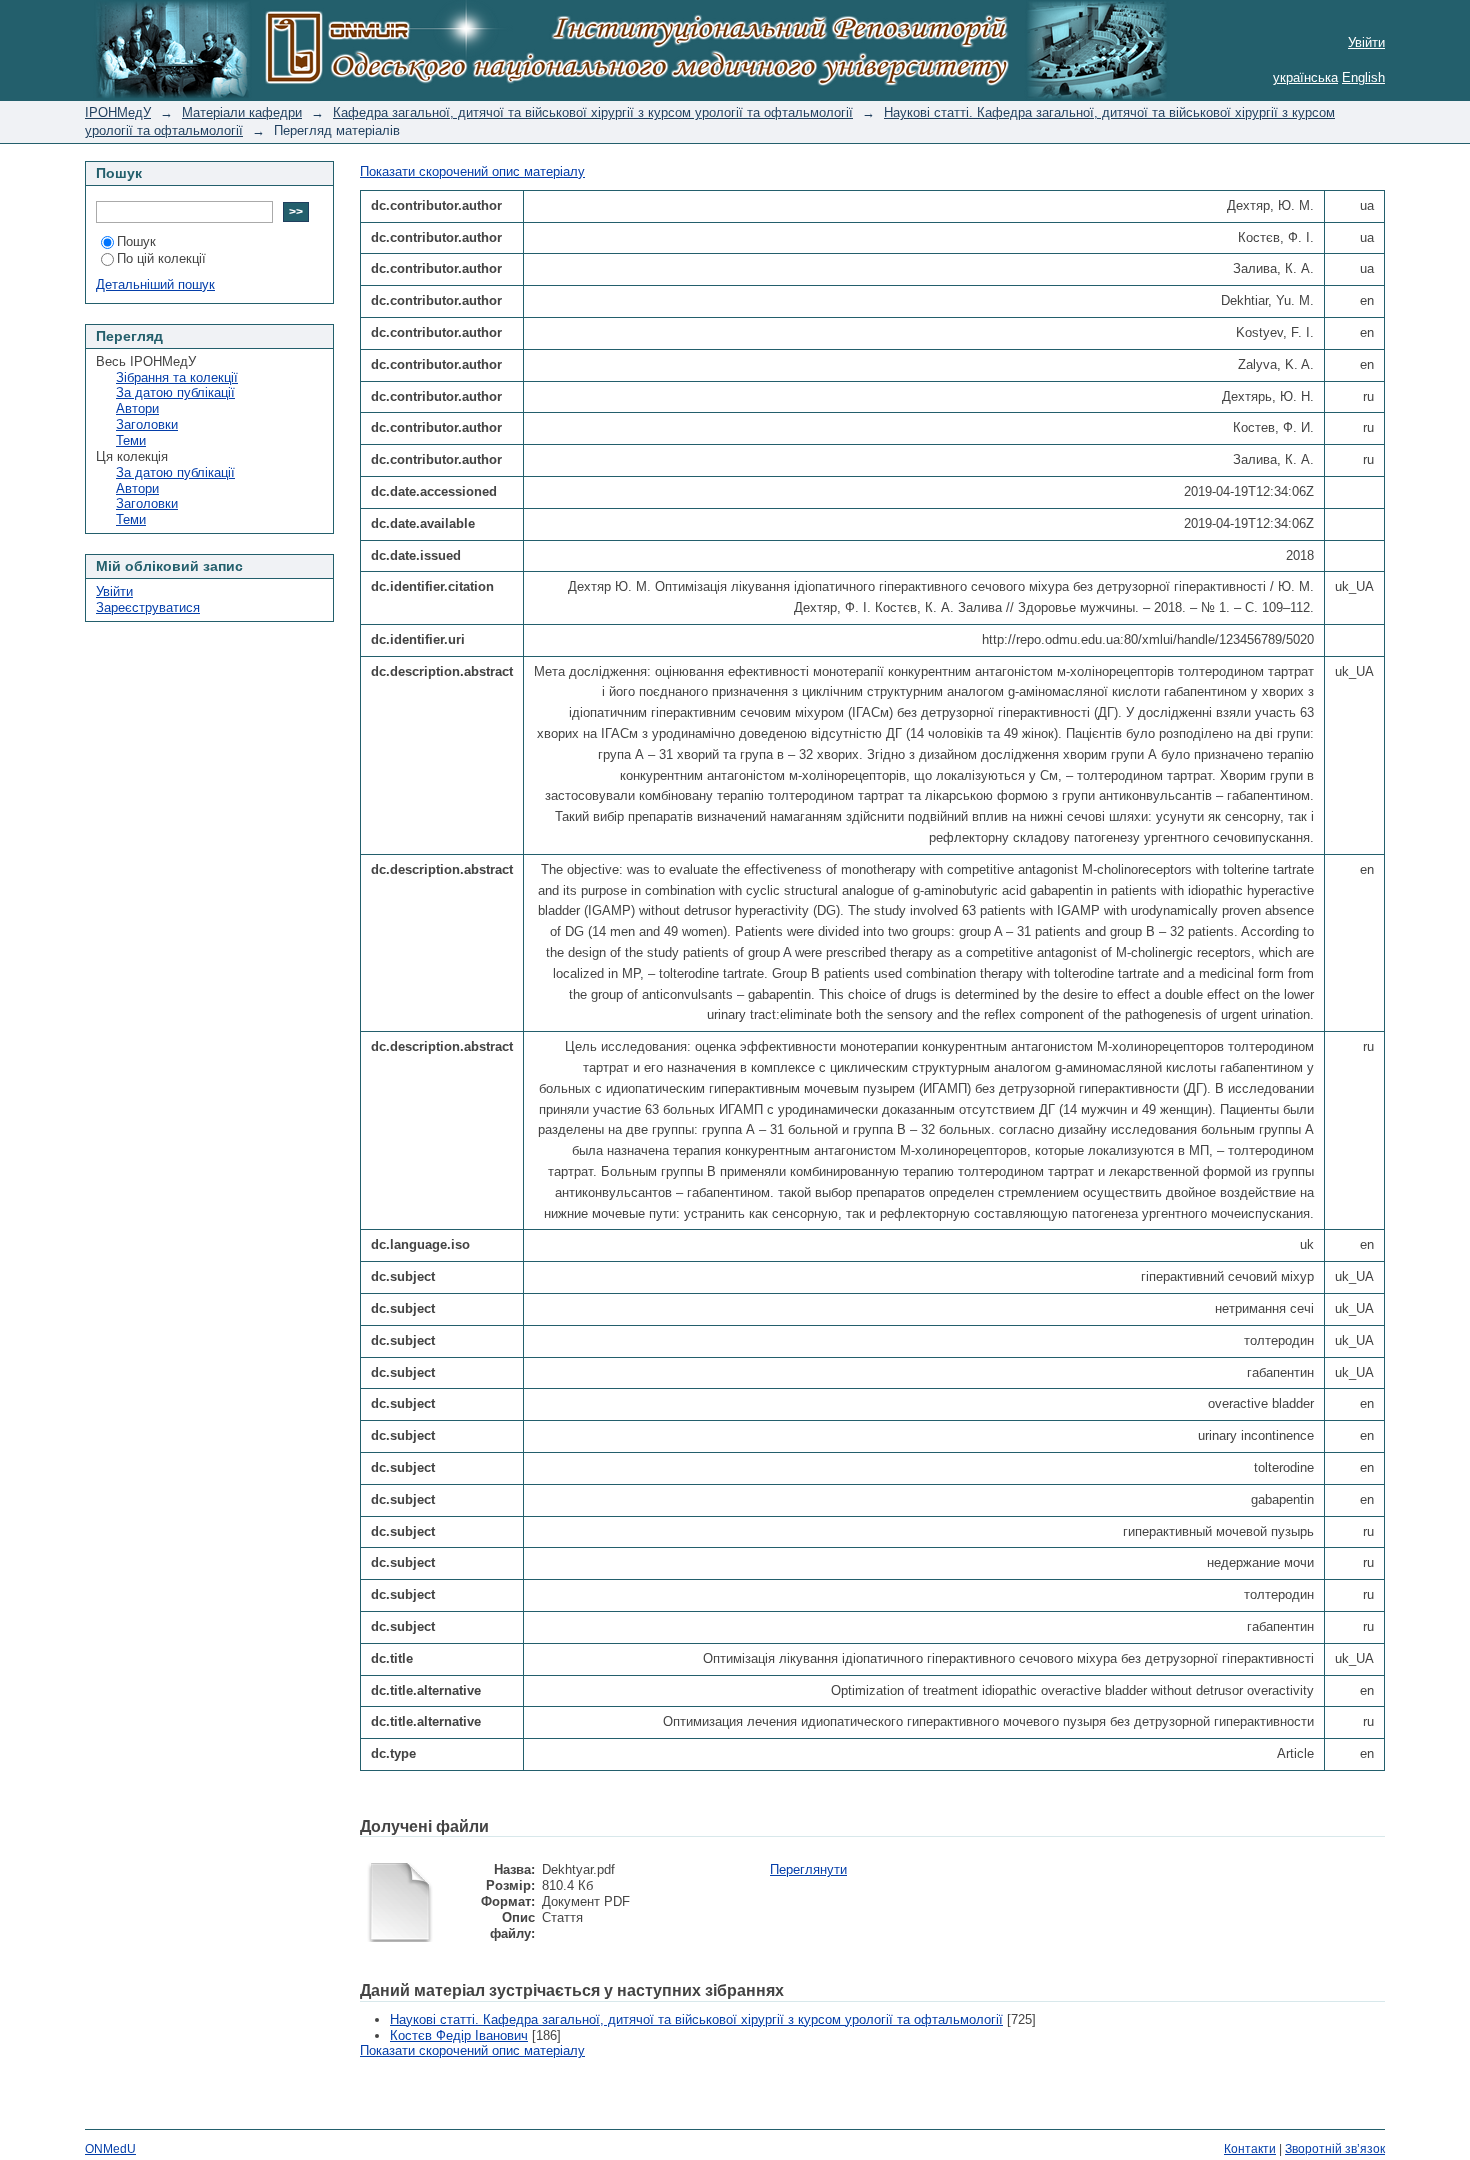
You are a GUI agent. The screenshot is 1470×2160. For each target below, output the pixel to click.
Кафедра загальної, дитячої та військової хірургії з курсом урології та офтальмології (593, 112)
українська (1305, 77)
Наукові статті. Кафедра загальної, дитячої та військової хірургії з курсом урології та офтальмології (696, 2019)
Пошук (136, 241)
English (1363, 77)
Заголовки (147, 424)
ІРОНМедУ (118, 112)
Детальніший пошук (155, 284)
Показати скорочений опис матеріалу (472, 171)
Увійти (1366, 42)
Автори (137, 408)
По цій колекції (161, 258)
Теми (131, 440)
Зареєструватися (148, 607)
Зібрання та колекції (177, 377)
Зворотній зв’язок (1335, 2149)
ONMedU (110, 2149)
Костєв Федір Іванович (459, 2035)
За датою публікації (175, 392)
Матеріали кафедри (242, 112)
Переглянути (808, 1869)
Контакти (1250, 2149)
